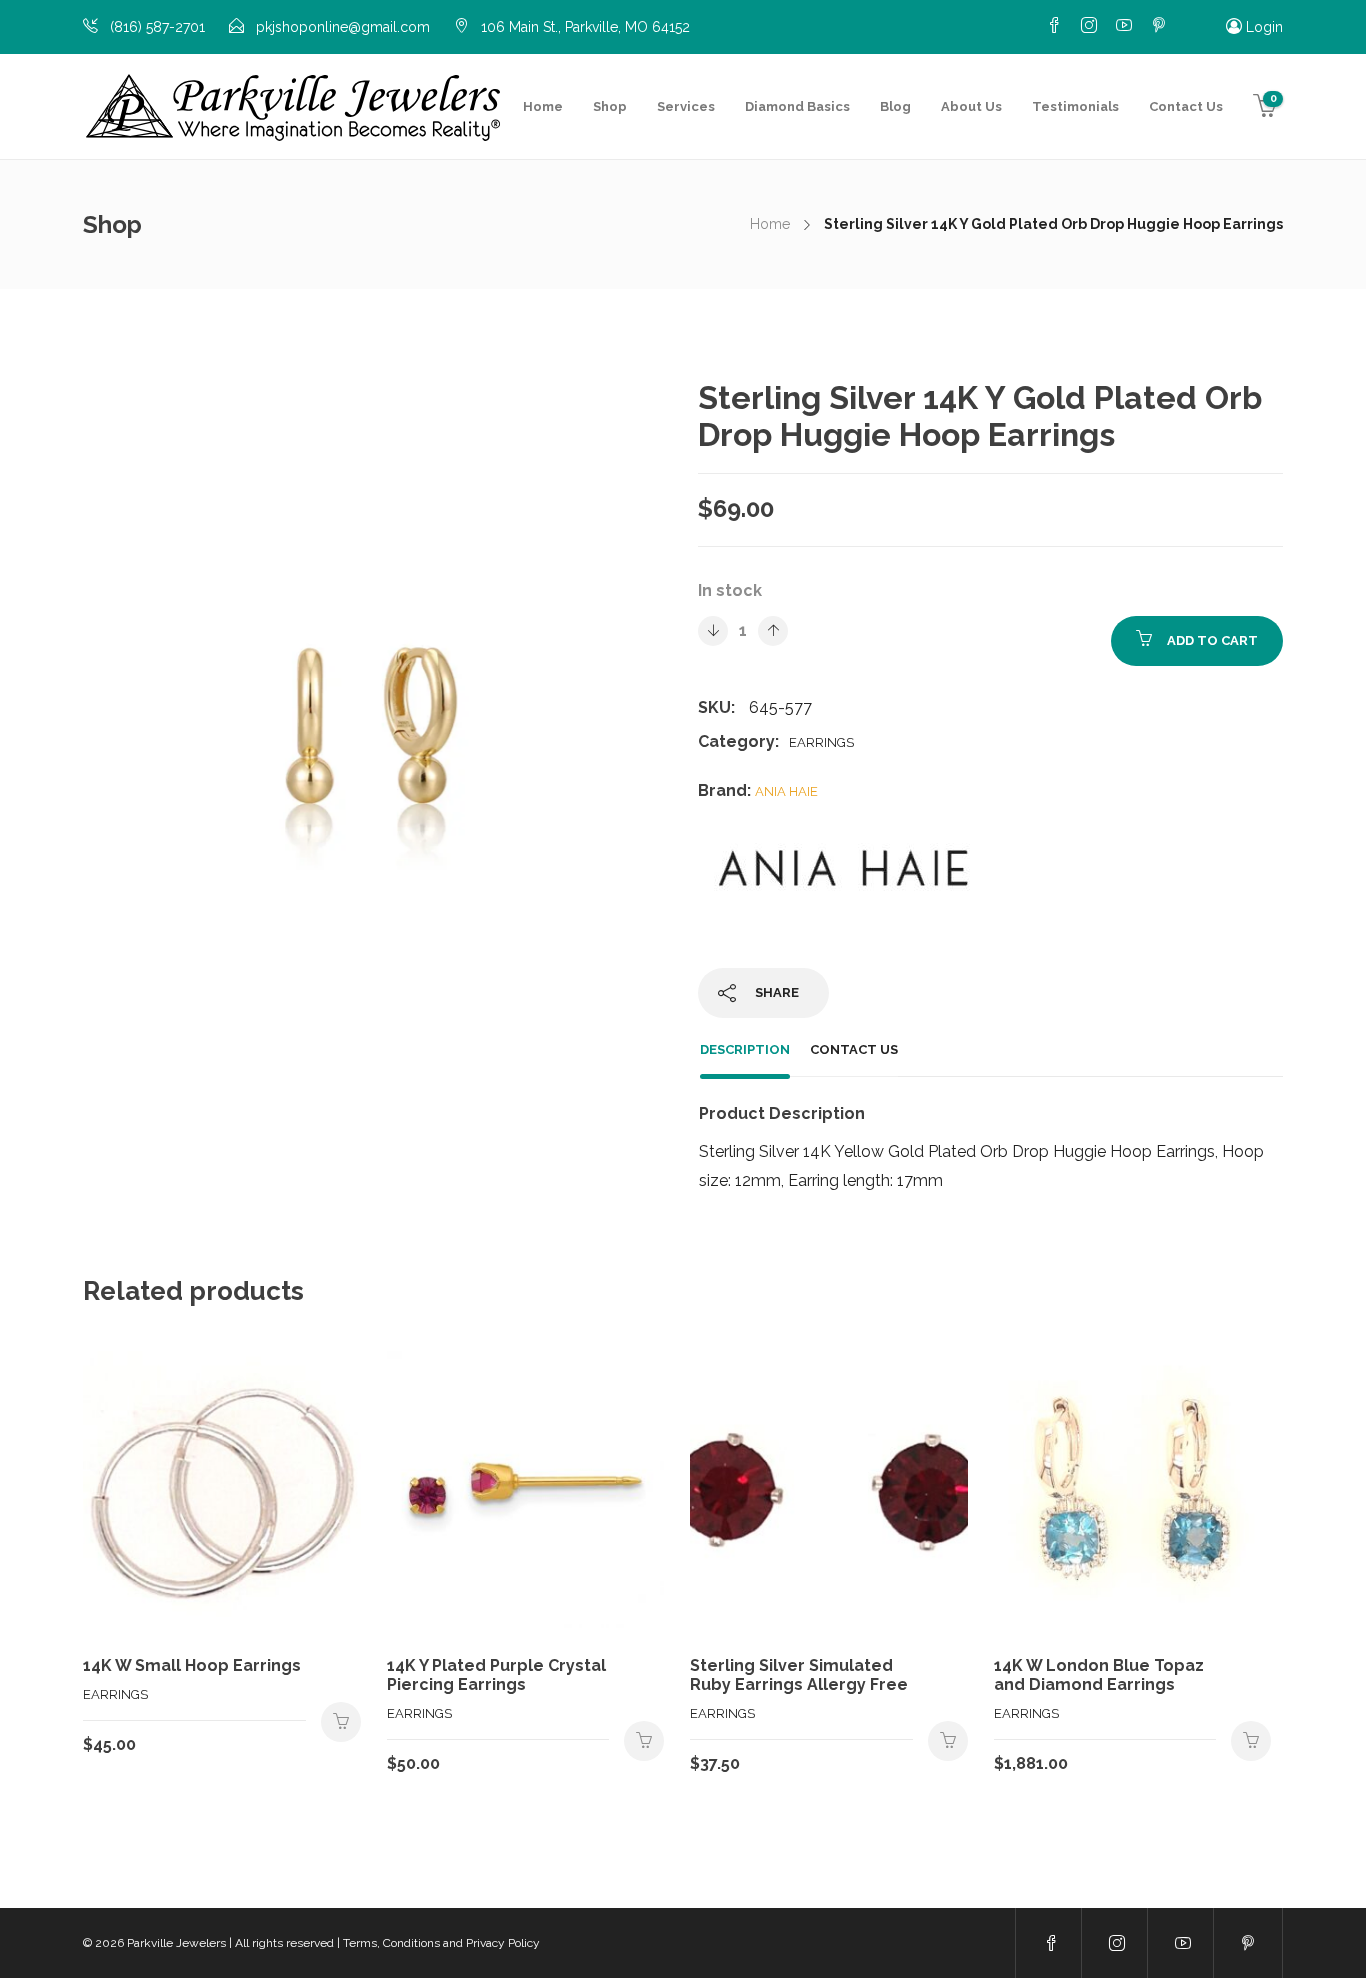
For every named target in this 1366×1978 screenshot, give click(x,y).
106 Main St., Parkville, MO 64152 (585, 27)
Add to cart (1212, 640)
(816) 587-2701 (157, 27)
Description (745, 1049)
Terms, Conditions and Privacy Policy (441, 1943)
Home (543, 106)
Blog (895, 106)
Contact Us (1186, 106)
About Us (971, 106)
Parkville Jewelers (176, 1943)
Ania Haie (786, 791)
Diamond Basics (797, 106)
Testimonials (1075, 106)
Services (686, 106)
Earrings (821, 742)
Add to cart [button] (341, 1722)
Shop (610, 106)
